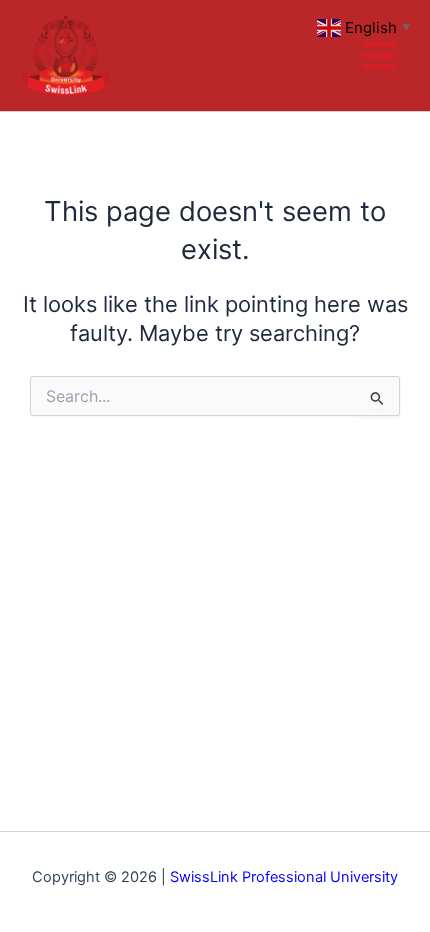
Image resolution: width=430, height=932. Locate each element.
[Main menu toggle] (379, 55)
